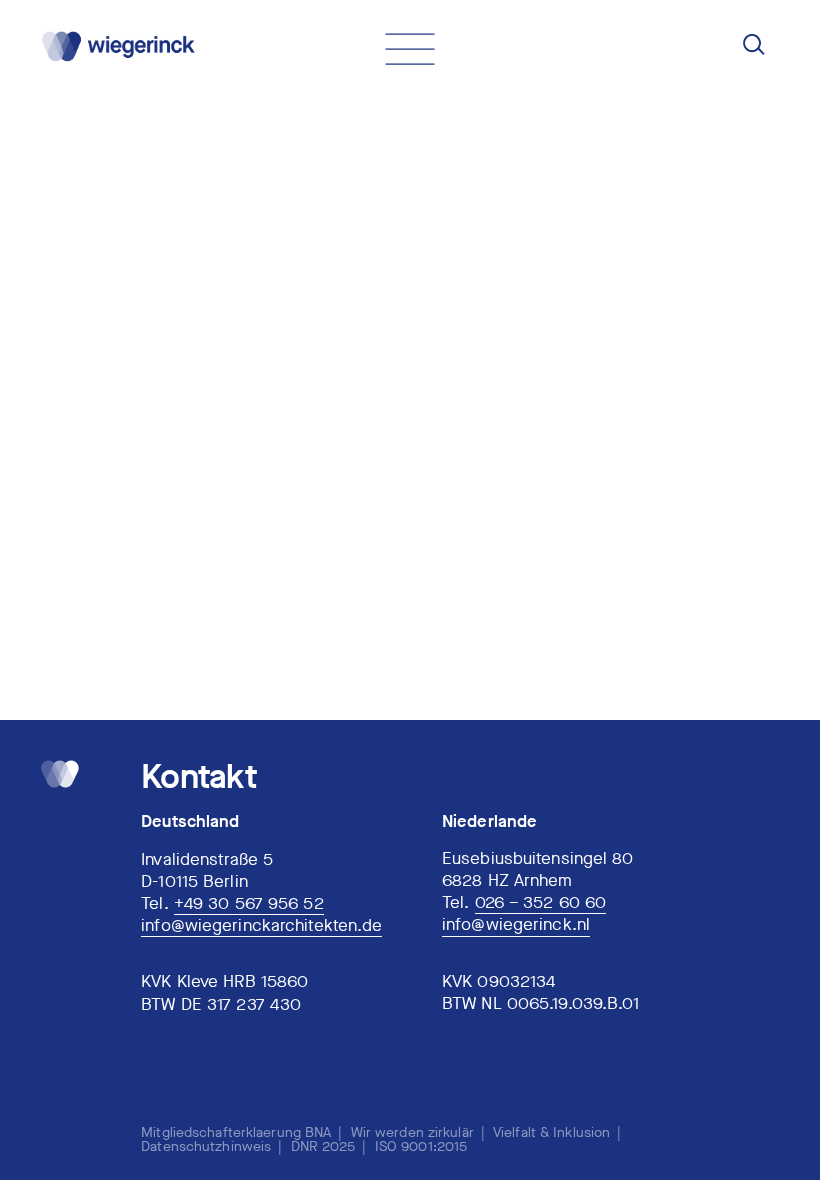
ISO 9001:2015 (421, 1146)
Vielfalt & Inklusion (551, 1132)
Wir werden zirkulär (412, 1132)
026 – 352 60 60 (541, 903)
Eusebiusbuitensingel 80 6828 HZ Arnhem (538, 870)
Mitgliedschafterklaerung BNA (236, 1132)
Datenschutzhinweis (206, 1146)
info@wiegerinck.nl (516, 925)
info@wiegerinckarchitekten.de (261, 926)
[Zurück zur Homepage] (115, 46)
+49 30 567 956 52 (249, 904)
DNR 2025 (323, 1146)
